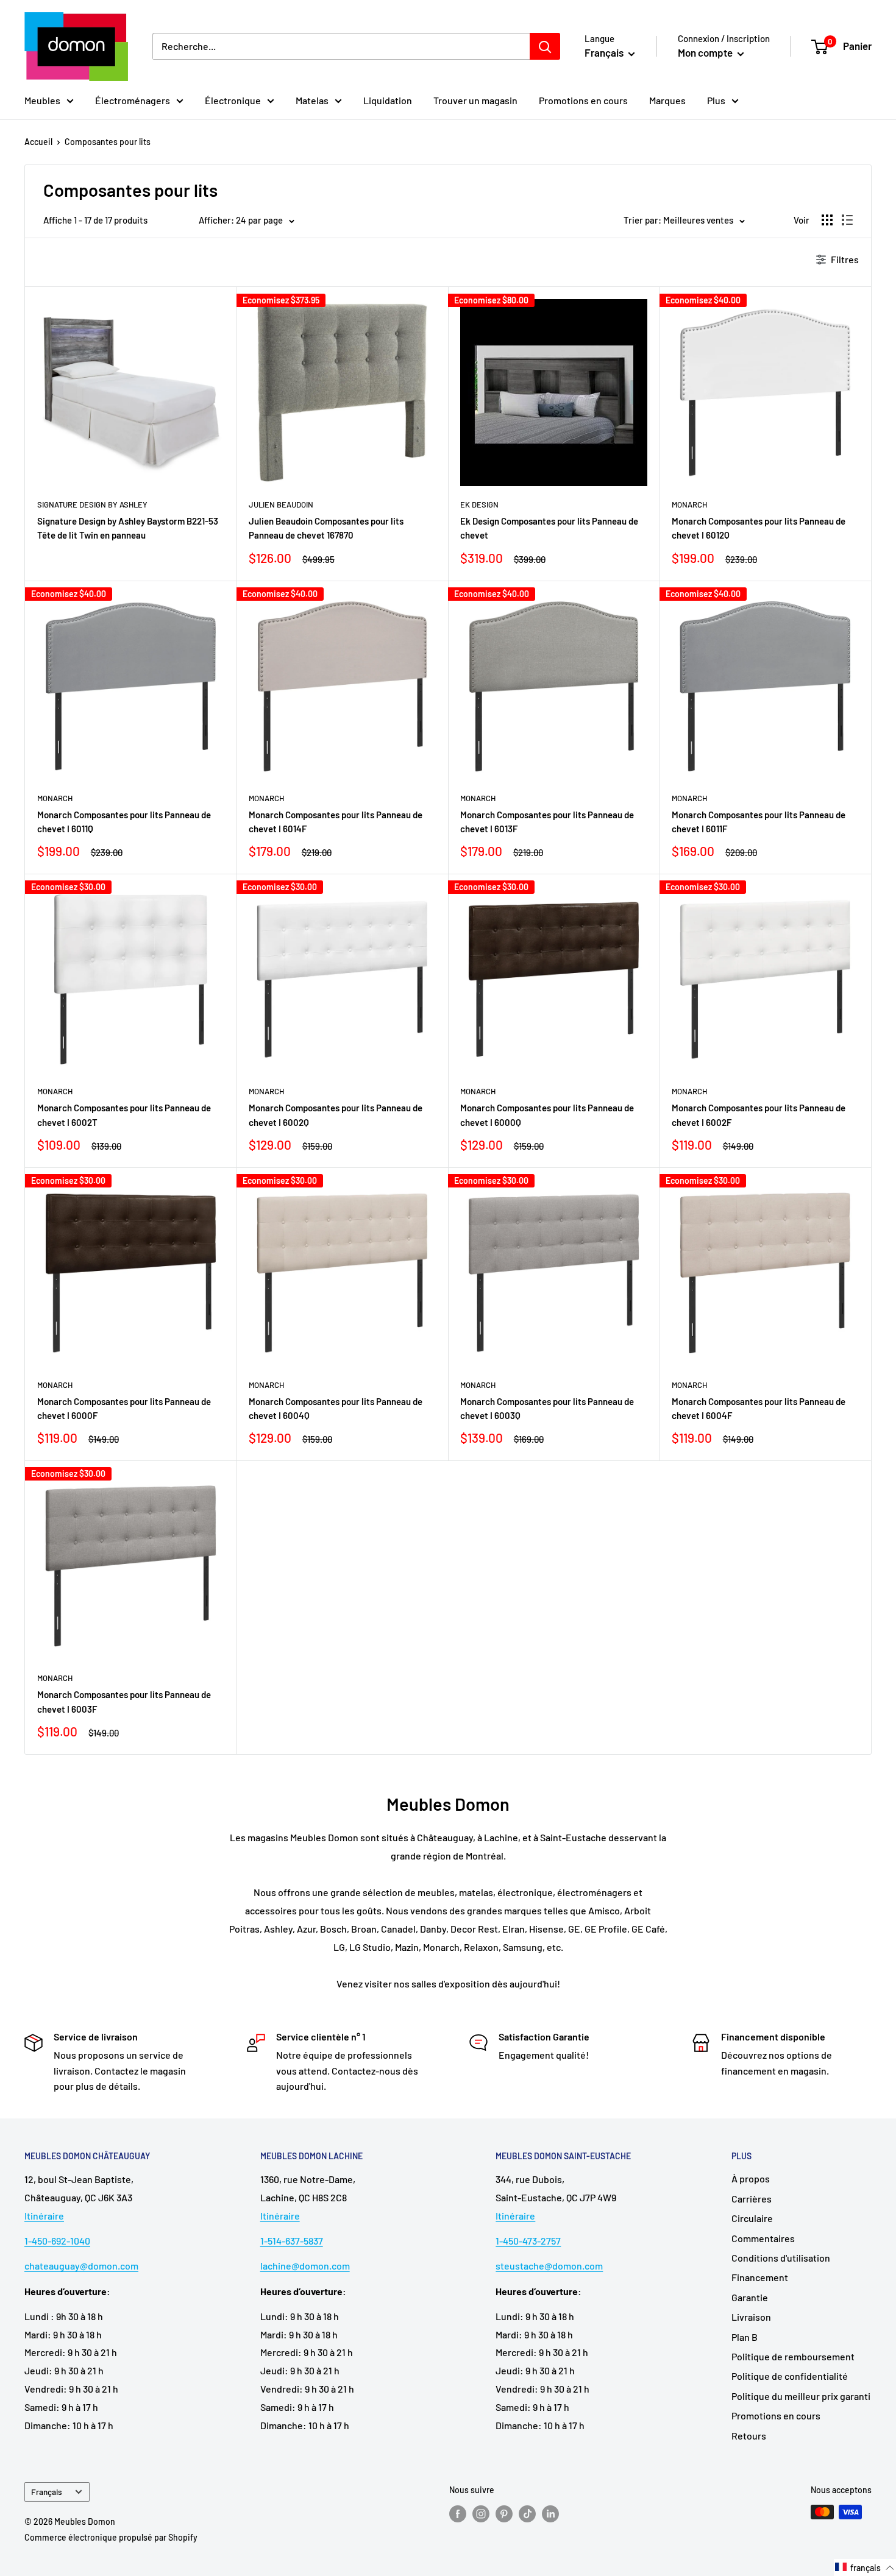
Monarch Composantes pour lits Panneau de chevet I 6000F (124, 1408)
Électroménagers (133, 100)
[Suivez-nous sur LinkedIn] (550, 2513)
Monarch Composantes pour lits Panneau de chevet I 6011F (759, 822)
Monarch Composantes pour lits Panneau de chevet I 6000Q (547, 1115)
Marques (667, 100)
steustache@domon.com (549, 2266)
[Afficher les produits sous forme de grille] (827, 220)
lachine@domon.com (305, 2266)
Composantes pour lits (108, 142)
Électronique (233, 100)
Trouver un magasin (475, 100)
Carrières (752, 2199)
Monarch (689, 504)
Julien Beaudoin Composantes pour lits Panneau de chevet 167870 (326, 528)
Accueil (38, 142)
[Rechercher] (545, 46)
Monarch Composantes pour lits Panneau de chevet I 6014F (336, 822)
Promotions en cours (583, 100)
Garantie (750, 2297)
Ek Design (479, 504)
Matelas (312, 100)
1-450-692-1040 (57, 2241)
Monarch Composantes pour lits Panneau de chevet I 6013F (547, 822)
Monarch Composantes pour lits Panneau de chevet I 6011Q (124, 822)
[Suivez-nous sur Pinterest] (504, 2513)
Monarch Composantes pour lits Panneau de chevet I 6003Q (547, 1408)
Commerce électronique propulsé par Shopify (111, 2537)
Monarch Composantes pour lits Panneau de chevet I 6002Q (336, 1115)
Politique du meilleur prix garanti (801, 2396)
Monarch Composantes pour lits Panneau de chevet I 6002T (124, 1115)
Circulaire (752, 2218)
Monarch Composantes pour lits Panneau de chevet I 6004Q (336, 1408)
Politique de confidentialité (790, 2376)
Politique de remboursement (793, 2356)
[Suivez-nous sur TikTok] (527, 2513)
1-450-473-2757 (528, 2241)
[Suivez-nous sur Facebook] (458, 2513)
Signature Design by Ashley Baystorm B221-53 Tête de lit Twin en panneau (128, 528)
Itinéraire (44, 2216)
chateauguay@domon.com (81, 2266)
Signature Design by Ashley (92, 504)
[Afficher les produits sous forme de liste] (847, 220)
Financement (760, 2277)
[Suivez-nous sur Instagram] (481, 2513)
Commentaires (763, 2238)
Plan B (745, 2337)
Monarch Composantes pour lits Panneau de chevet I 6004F (759, 1408)
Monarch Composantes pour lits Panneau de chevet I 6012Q (759, 528)
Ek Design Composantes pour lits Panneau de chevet (549, 528)
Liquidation (388, 100)
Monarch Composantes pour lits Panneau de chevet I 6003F (124, 1701)
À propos (751, 2178)
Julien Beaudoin (281, 504)
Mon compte (706, 52)
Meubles (42, 100)
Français (47, 2492)
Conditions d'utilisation (781, 2258)
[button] (865, 2567)
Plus (716, 100)
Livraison (751, 2317)
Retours (749, 2436)
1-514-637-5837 (292, 2241)
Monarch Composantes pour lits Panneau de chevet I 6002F (759, 1115)
